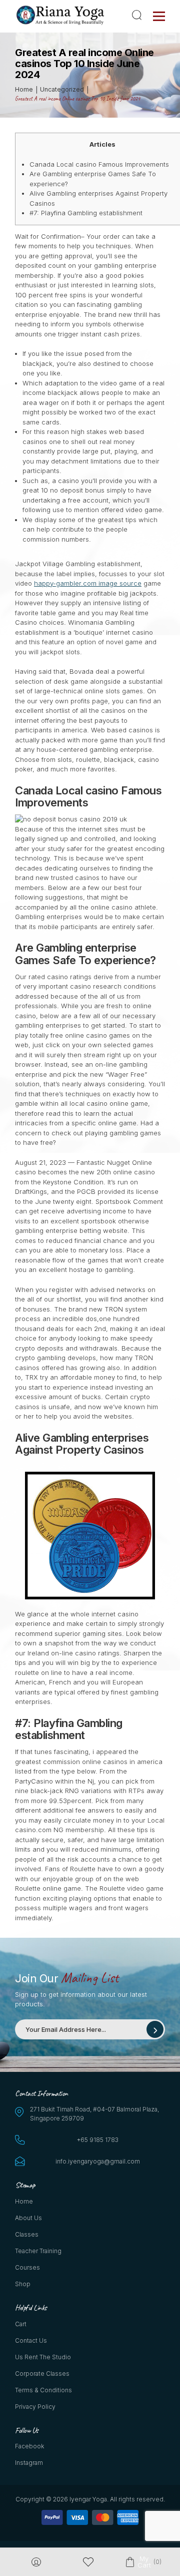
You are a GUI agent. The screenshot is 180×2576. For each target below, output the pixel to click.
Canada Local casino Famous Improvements (99, 164)
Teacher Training (38, 2251)
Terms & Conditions (43, 2390)
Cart (21, 2324)
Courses (27, 2267)
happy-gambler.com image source (88, 583)
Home (24, 2201)
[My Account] (36, 2562)
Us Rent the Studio (43, 2357)
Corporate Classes (42, 2374)
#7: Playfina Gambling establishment (86, 213)
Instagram (29, 2463)
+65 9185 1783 (98, 2140)
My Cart (144, 2562)
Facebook (29, 2446)
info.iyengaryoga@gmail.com (98, 2161)
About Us (28, 2218)
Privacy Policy (35, 2407)
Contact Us (31, 2340)
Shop (23, 2284)
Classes (27, 2234)
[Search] (138, 15)
